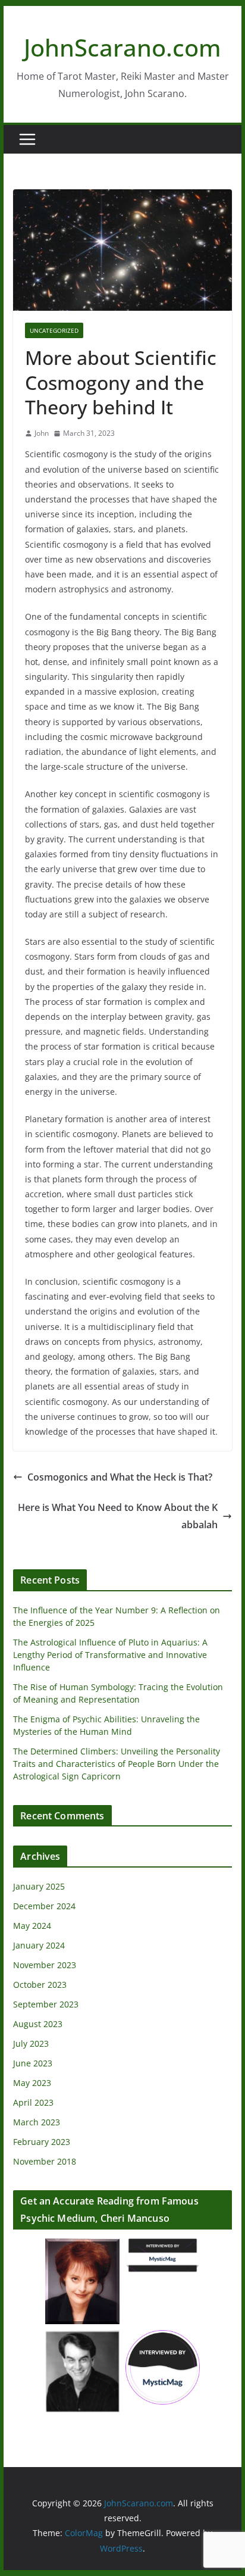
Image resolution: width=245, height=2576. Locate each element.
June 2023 (33, 2063)
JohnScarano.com (122, 47)
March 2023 (37, 2122)
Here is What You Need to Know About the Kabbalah (118, 1516)
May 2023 (32, 2083)
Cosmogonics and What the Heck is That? (120, 1477)
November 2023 (45, 1965)
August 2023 (38, 2024)
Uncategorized (54, 330)
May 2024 (32, 1926)
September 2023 (46, 2004)
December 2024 (44, 1906)
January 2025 (39, 1886)
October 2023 (40, 1985)
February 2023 (42, 2142)
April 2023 (33, 2102)
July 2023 (31, 2043)
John (42, 433)
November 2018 (45, 2161)
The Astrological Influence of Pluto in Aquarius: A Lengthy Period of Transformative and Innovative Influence (110, 1655)
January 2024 (39, 1945)
